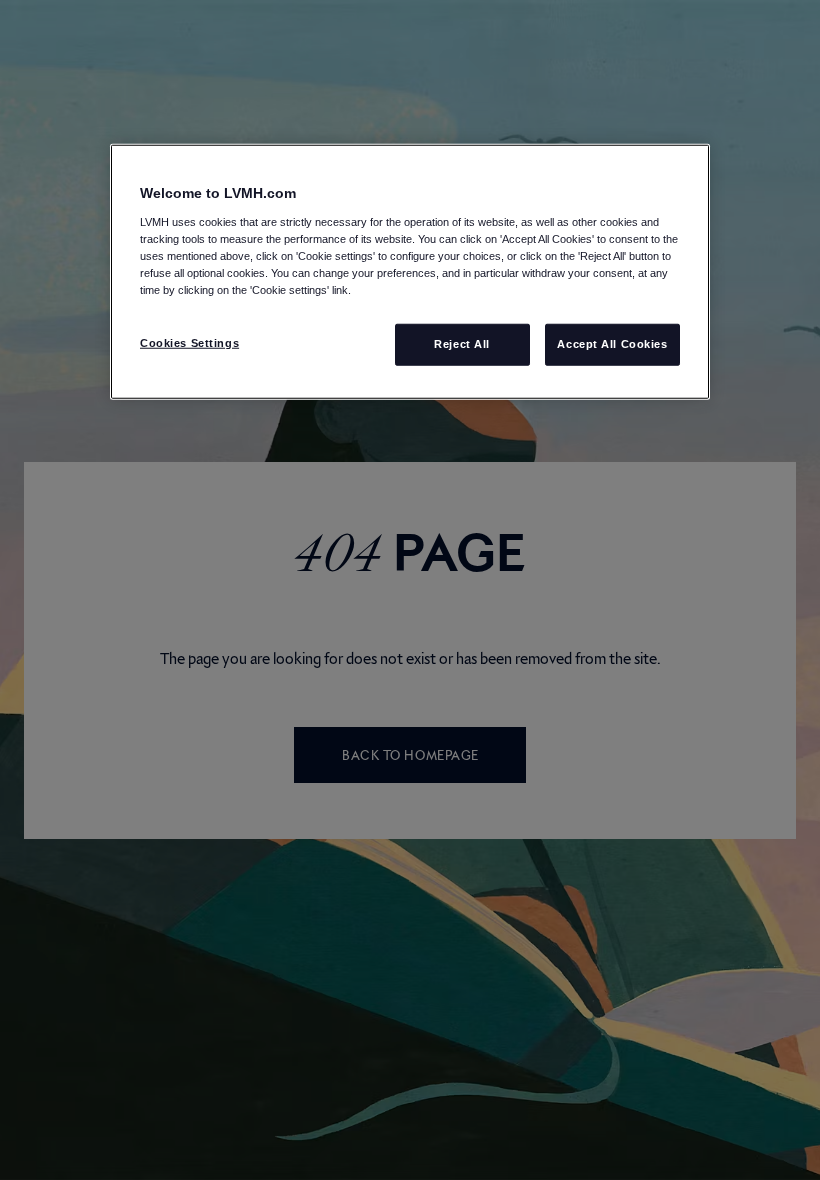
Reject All (462, 344)
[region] (410, 272)
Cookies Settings (189, 343)
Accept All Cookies (612, 344)
